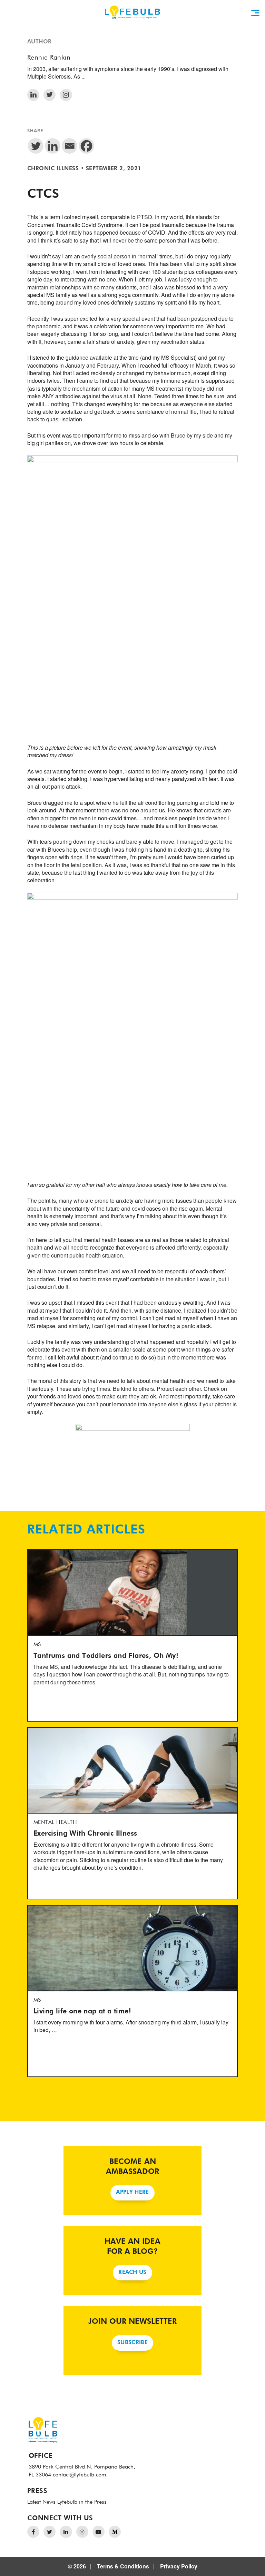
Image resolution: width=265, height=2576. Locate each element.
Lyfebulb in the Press (82, 2502)
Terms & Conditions (123, 2566)
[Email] (70, 146)
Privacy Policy (179, 2566)
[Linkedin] (53, 146)
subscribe (132, 2343)
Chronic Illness (53, 169)
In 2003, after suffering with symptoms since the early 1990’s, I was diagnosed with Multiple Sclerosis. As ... (128, 73)
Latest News (41, 2502)
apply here (132, 2193)
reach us (132, 2272)
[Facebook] (86, 146)
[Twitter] (36, 146)
